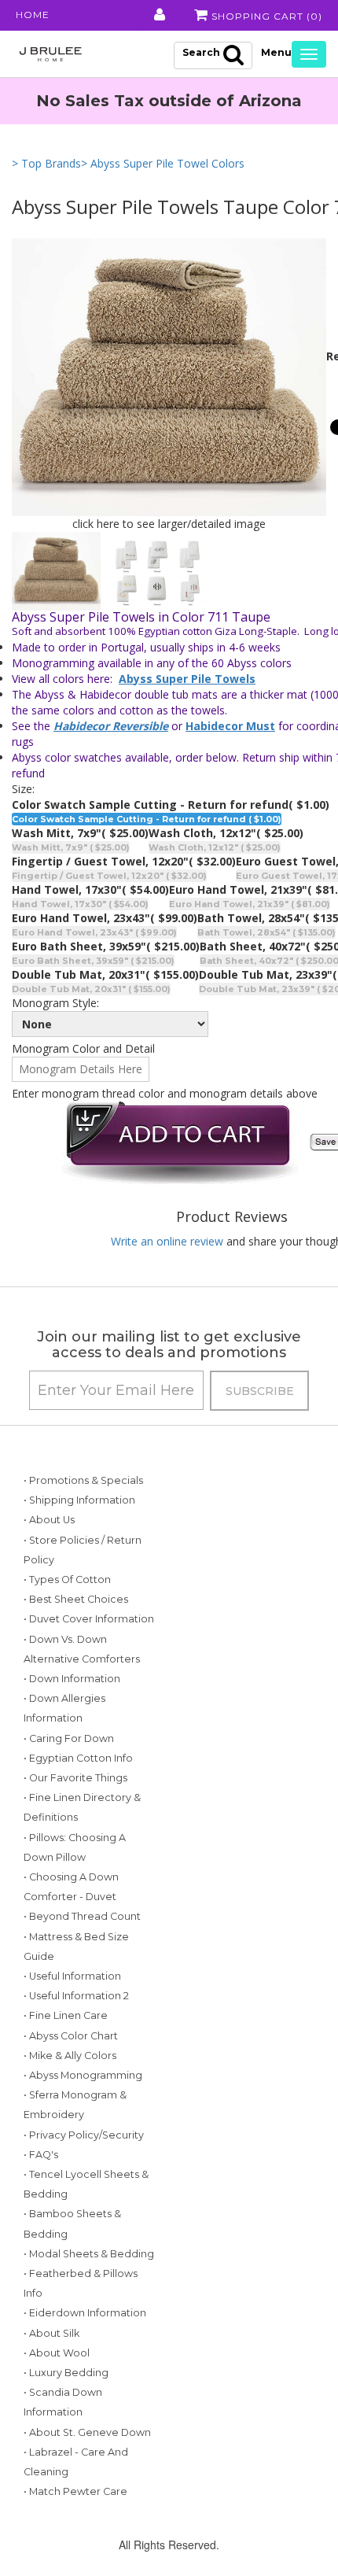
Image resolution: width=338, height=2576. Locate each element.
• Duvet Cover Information (89, 1619)
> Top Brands (46, 163)
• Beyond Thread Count (82, 1916)
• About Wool (57, 2353)
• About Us (49, 1520)
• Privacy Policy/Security (84, 2135)
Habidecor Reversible (111, 726)
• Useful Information (72, 1976)
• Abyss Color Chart (71, 2036)
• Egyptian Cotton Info (78, 1758)
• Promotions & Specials (83, 1480)
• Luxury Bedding (66, 2373)
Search (201, 52)
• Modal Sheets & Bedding (89, 2254)
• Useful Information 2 (76, 1996)
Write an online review (167, 1241)
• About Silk (51, 2333)
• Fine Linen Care (66, 2015)
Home (33, 15)
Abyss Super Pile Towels (187, 679)
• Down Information (72, 1679)
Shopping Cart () (265, 16)
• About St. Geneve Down (87, 2432)
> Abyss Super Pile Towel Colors (163, 163)
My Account (158, 15)
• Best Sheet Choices (76, 1599)
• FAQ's (41, 2155)
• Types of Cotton (67, 1580)
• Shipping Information (79, 1500)
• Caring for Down (69, 1738)
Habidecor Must (230, 726)
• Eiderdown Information (85, 2313)
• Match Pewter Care (75, 2491)
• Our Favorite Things (75, 1778)
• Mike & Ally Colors (70, 2056)
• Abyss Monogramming (83, 2075)
